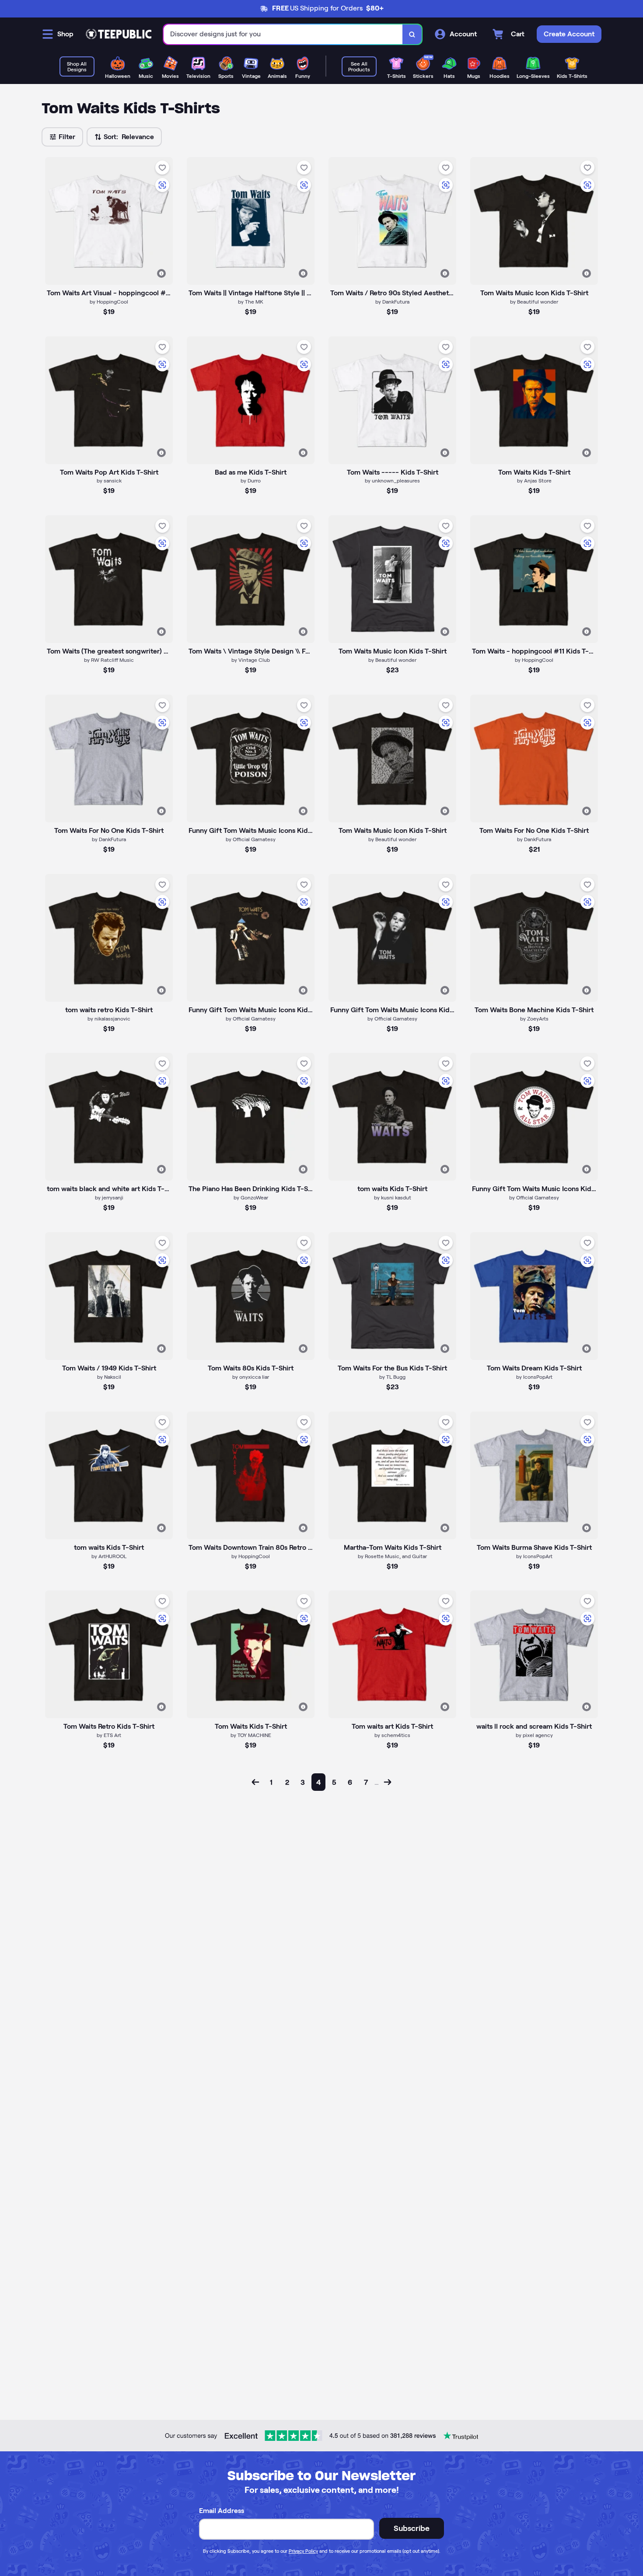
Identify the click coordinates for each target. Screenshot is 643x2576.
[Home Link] (119, 34)
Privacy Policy (303, 2551)
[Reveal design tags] (161, 273)
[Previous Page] (255, 1782)
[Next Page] (388, 1782)
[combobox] (283, 34)
